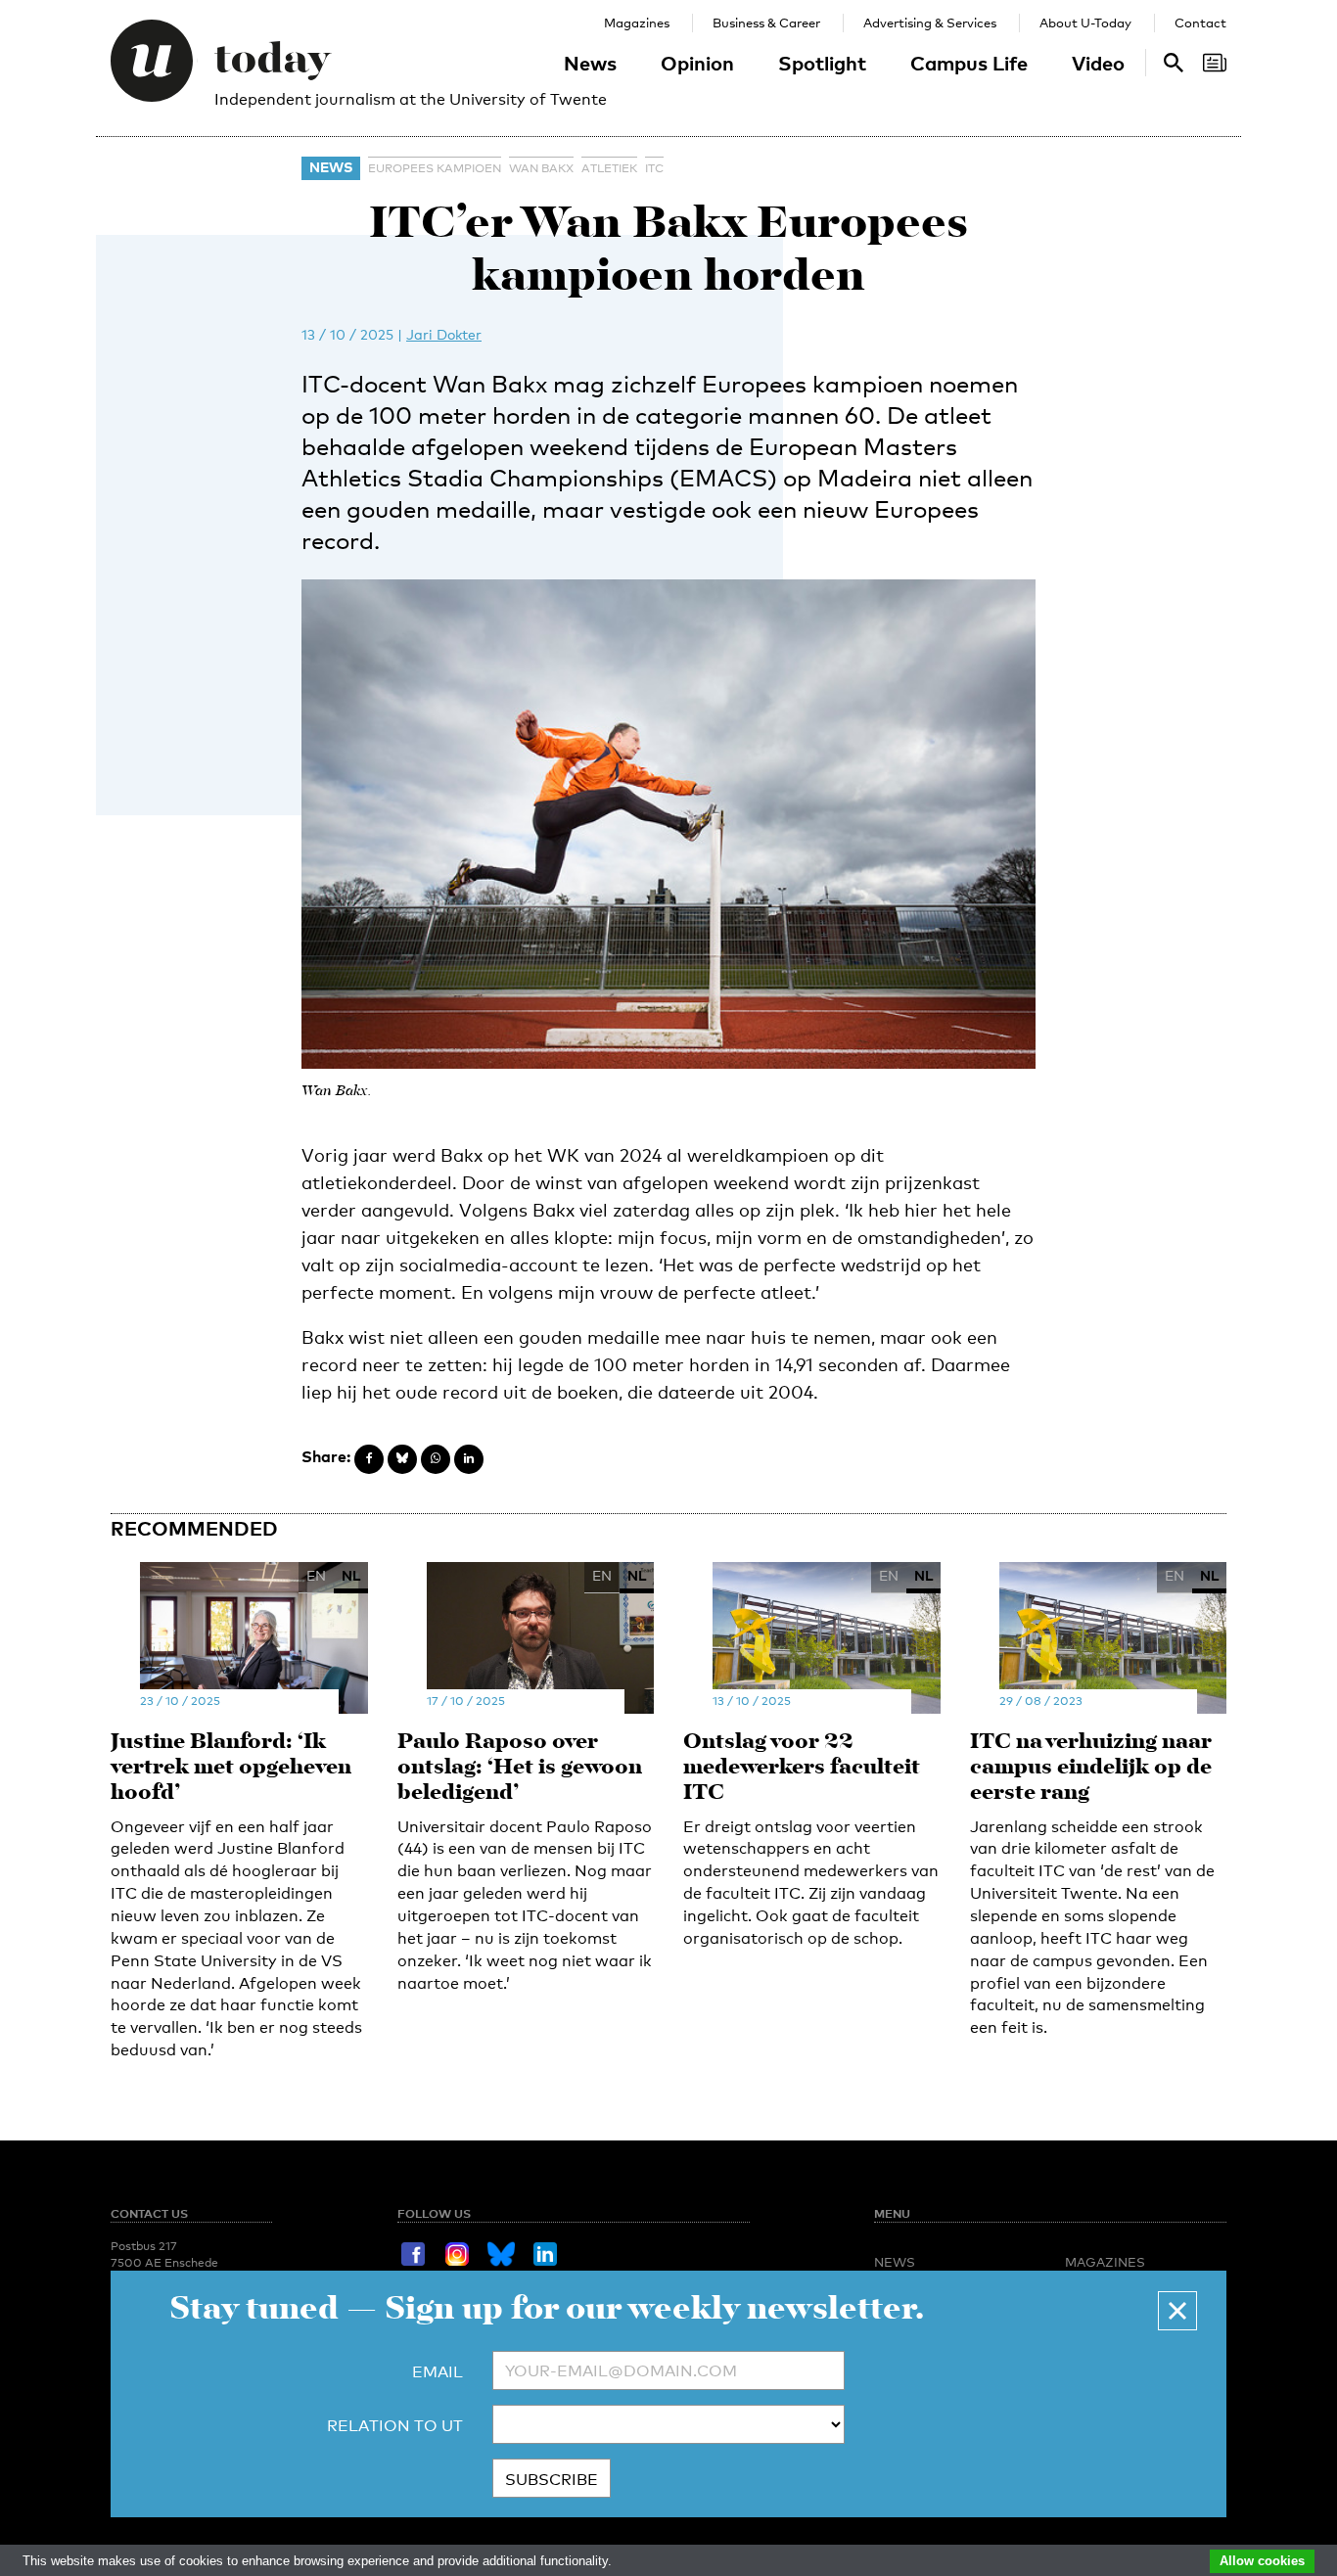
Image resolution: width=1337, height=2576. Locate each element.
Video (1098, 63)
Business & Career (766, 23)
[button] (1177, 2311)
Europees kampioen (435, 168)
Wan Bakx (541, 168)
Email (438, 2372)
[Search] (1215, 63)
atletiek (609, 168)
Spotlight (822, 63)
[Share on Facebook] (369, 1459)
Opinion (697, 63)
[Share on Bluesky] (402, 1459)
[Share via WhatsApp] (436, 1459)
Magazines (637, 23)
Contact (1200, 23)
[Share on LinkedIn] (469, 1459)
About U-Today (1085, 23)
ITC (654, 168)
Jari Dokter (444, 334)
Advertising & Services (930, 23)
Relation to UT (395, 2426)
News (590, 63)
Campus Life (969, 63)
